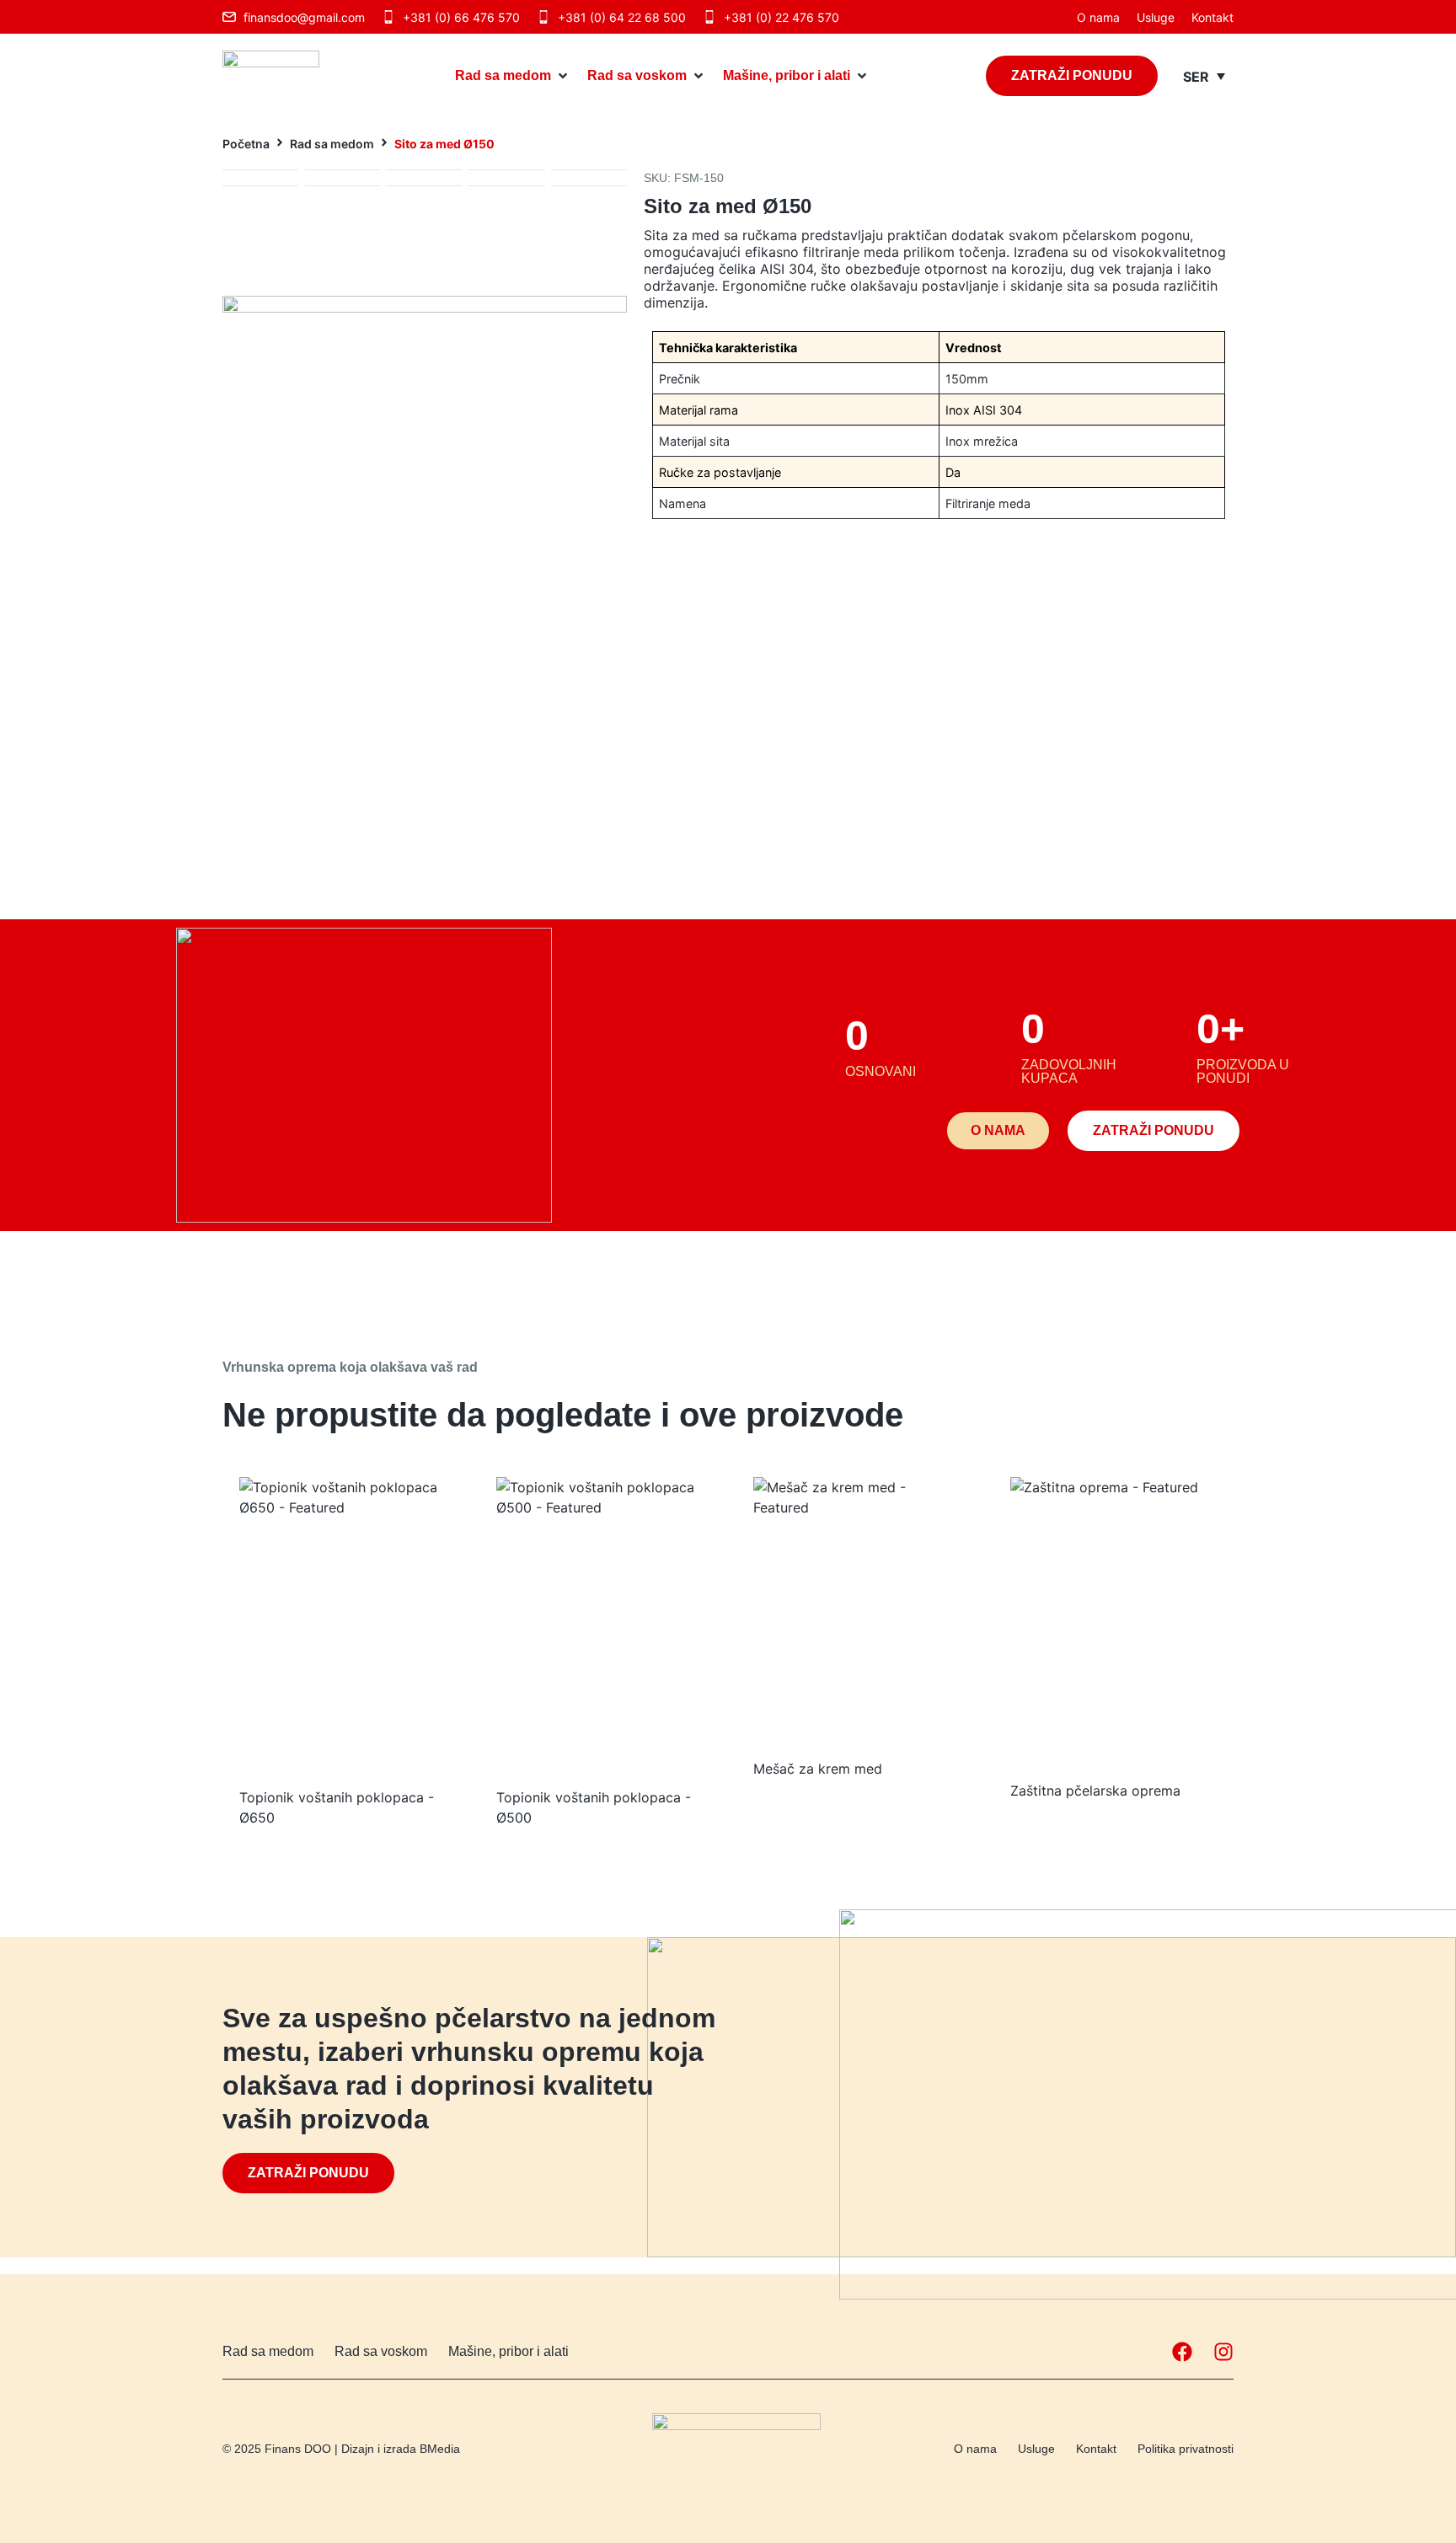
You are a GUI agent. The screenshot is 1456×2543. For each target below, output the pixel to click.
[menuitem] (1204, 76)
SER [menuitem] (1196, 77)
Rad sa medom (332, 144)
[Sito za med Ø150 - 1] (425, 447)
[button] (513, 76)
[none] (1204, 76)
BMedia (440, 2449)
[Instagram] (1223, 2352)
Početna (246, 144)
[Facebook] (1182, 2352)
